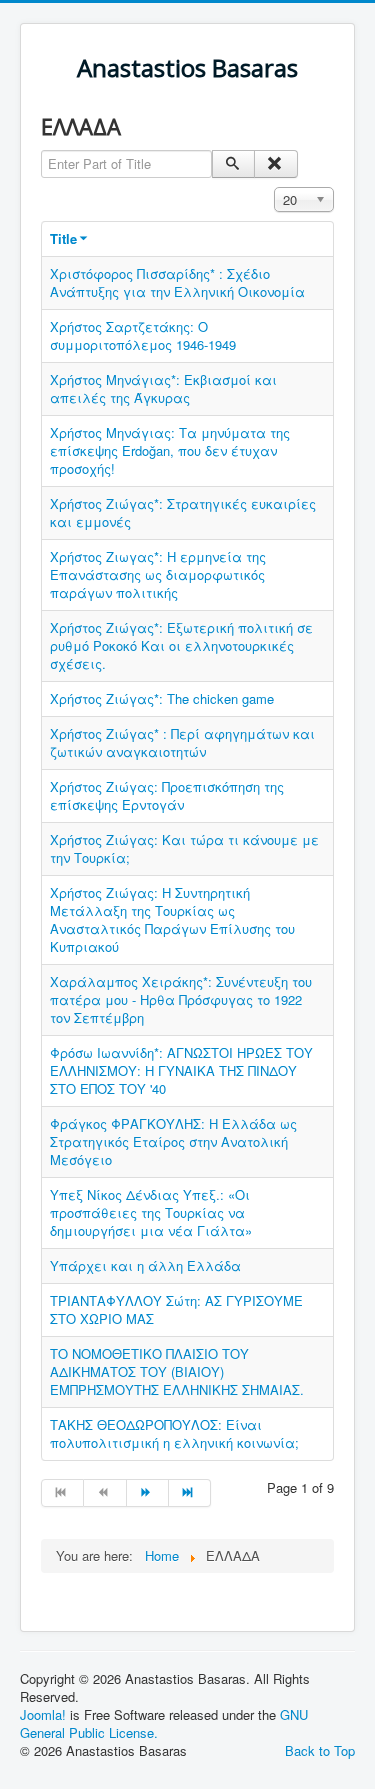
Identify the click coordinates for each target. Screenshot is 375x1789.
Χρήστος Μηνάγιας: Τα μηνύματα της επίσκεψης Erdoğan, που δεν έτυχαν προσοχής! (170, 450)
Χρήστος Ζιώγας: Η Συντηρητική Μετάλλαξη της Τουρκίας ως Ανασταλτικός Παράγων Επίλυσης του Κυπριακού (172, 919)
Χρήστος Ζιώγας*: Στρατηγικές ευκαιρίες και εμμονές (183, 512)
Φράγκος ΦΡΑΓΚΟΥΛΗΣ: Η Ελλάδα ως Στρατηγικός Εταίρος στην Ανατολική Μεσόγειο (173, 1141)
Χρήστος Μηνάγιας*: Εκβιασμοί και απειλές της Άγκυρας (163, 388)
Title (63, 238)
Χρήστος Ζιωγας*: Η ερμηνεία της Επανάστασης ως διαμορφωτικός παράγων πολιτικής (158, 574)
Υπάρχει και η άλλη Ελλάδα (145, 1265)
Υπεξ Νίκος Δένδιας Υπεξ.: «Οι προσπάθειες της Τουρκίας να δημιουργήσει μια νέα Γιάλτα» (151, 1212)
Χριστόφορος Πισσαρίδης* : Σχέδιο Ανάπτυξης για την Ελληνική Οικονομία (177, 282)
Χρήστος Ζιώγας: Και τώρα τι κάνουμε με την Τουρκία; (184, 848)
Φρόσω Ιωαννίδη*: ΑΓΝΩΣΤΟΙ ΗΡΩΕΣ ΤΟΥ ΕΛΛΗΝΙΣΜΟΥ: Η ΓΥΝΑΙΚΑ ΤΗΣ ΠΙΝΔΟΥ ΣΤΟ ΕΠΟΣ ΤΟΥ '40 (181, 1070)
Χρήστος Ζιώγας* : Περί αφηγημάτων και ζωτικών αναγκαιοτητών (182, 742)
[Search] (233, 164)
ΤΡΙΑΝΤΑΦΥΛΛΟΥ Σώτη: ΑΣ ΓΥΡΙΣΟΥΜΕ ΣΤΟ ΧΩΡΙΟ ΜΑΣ (176, 1309)
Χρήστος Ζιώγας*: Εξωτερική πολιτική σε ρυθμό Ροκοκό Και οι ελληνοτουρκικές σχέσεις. (181, 645)
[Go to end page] (190, 1493)
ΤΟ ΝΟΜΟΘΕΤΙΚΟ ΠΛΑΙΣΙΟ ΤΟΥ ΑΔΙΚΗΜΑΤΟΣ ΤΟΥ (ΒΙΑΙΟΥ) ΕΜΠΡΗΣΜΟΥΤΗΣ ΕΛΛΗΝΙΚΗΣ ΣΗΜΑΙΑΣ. (177, 1371)
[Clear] (275, 164)
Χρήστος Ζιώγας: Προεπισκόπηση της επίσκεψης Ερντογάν (167, 795)
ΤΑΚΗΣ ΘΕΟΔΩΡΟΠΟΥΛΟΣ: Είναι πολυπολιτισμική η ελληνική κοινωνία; (174, 1433)
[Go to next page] (148, 1493)
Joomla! (43, 1714)
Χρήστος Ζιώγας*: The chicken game (162, 698)
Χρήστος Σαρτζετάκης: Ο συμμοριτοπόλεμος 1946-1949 (143, 335)
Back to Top (320, 1750)
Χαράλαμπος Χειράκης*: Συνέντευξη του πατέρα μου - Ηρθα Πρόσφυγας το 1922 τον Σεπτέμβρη (181, 999)
